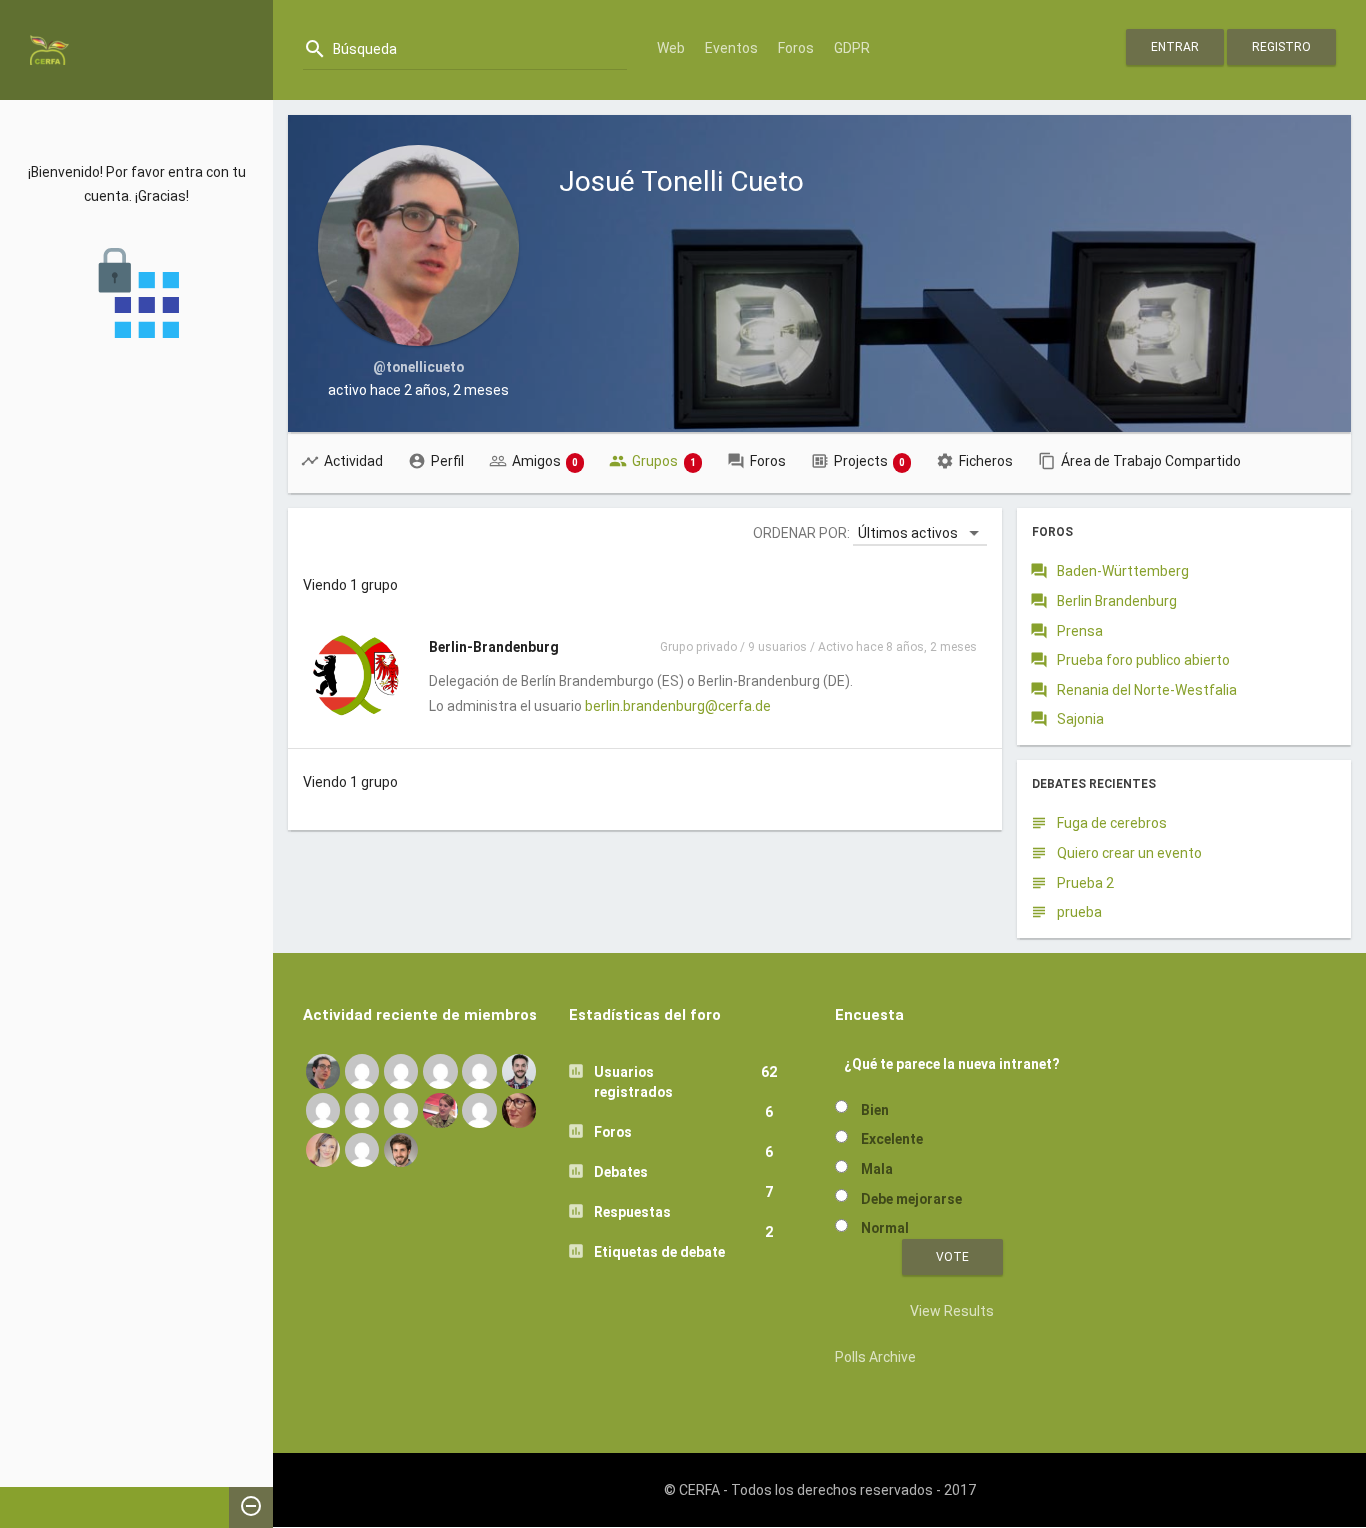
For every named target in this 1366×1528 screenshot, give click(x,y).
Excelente (892, 1139)
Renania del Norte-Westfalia (1147, 690)
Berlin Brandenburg (1117, 601)
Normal (885, 1228)
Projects (870, 461)
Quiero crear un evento (1129, 853)
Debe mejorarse (911, 1199)
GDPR (852, 48)
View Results (952, 1311)
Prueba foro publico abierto (1143, 660)
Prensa (1080, 631)
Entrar (1175, 47)
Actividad (353, 461)
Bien (875, 1110)
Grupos (664, 461)
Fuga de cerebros (1112, 823)
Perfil (447, 461)
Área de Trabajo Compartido (1151, 461)
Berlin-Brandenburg (494, 647)
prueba (1079, 912)
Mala (877, 1169)
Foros (796, 48)
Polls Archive (875, 1357)
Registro (1281, 47)
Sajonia (1080, 719)
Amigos (545, 461)
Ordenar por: (801, 533)
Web (671, 48)
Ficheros (986, 461)
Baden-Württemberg (1123, 571)
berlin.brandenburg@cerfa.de (678, 706)
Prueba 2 (1085, 883)
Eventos (731, 48)
